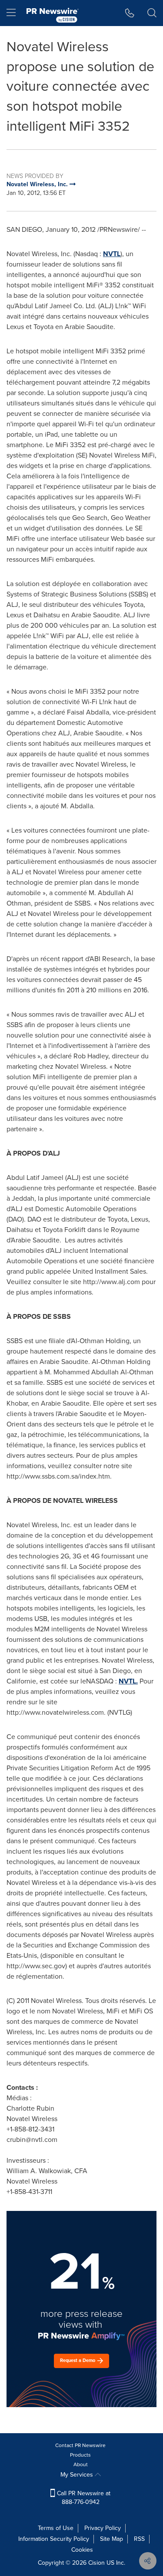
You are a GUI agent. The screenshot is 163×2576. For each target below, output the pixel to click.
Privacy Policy (103, 2528)
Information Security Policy (54, 2539)
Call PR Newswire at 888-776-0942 (83, 2498)
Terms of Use (56, 2528)
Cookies (82, 2550)
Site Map (111, 2539)
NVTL (112, 254)
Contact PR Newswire (80, 2445)
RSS (139, 2539)
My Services (78, 2475)
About (81, 2464)
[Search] (152, 13)
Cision (96, 2563)
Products (80, 2455)
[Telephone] (130, 13)
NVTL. (128, 1681)
